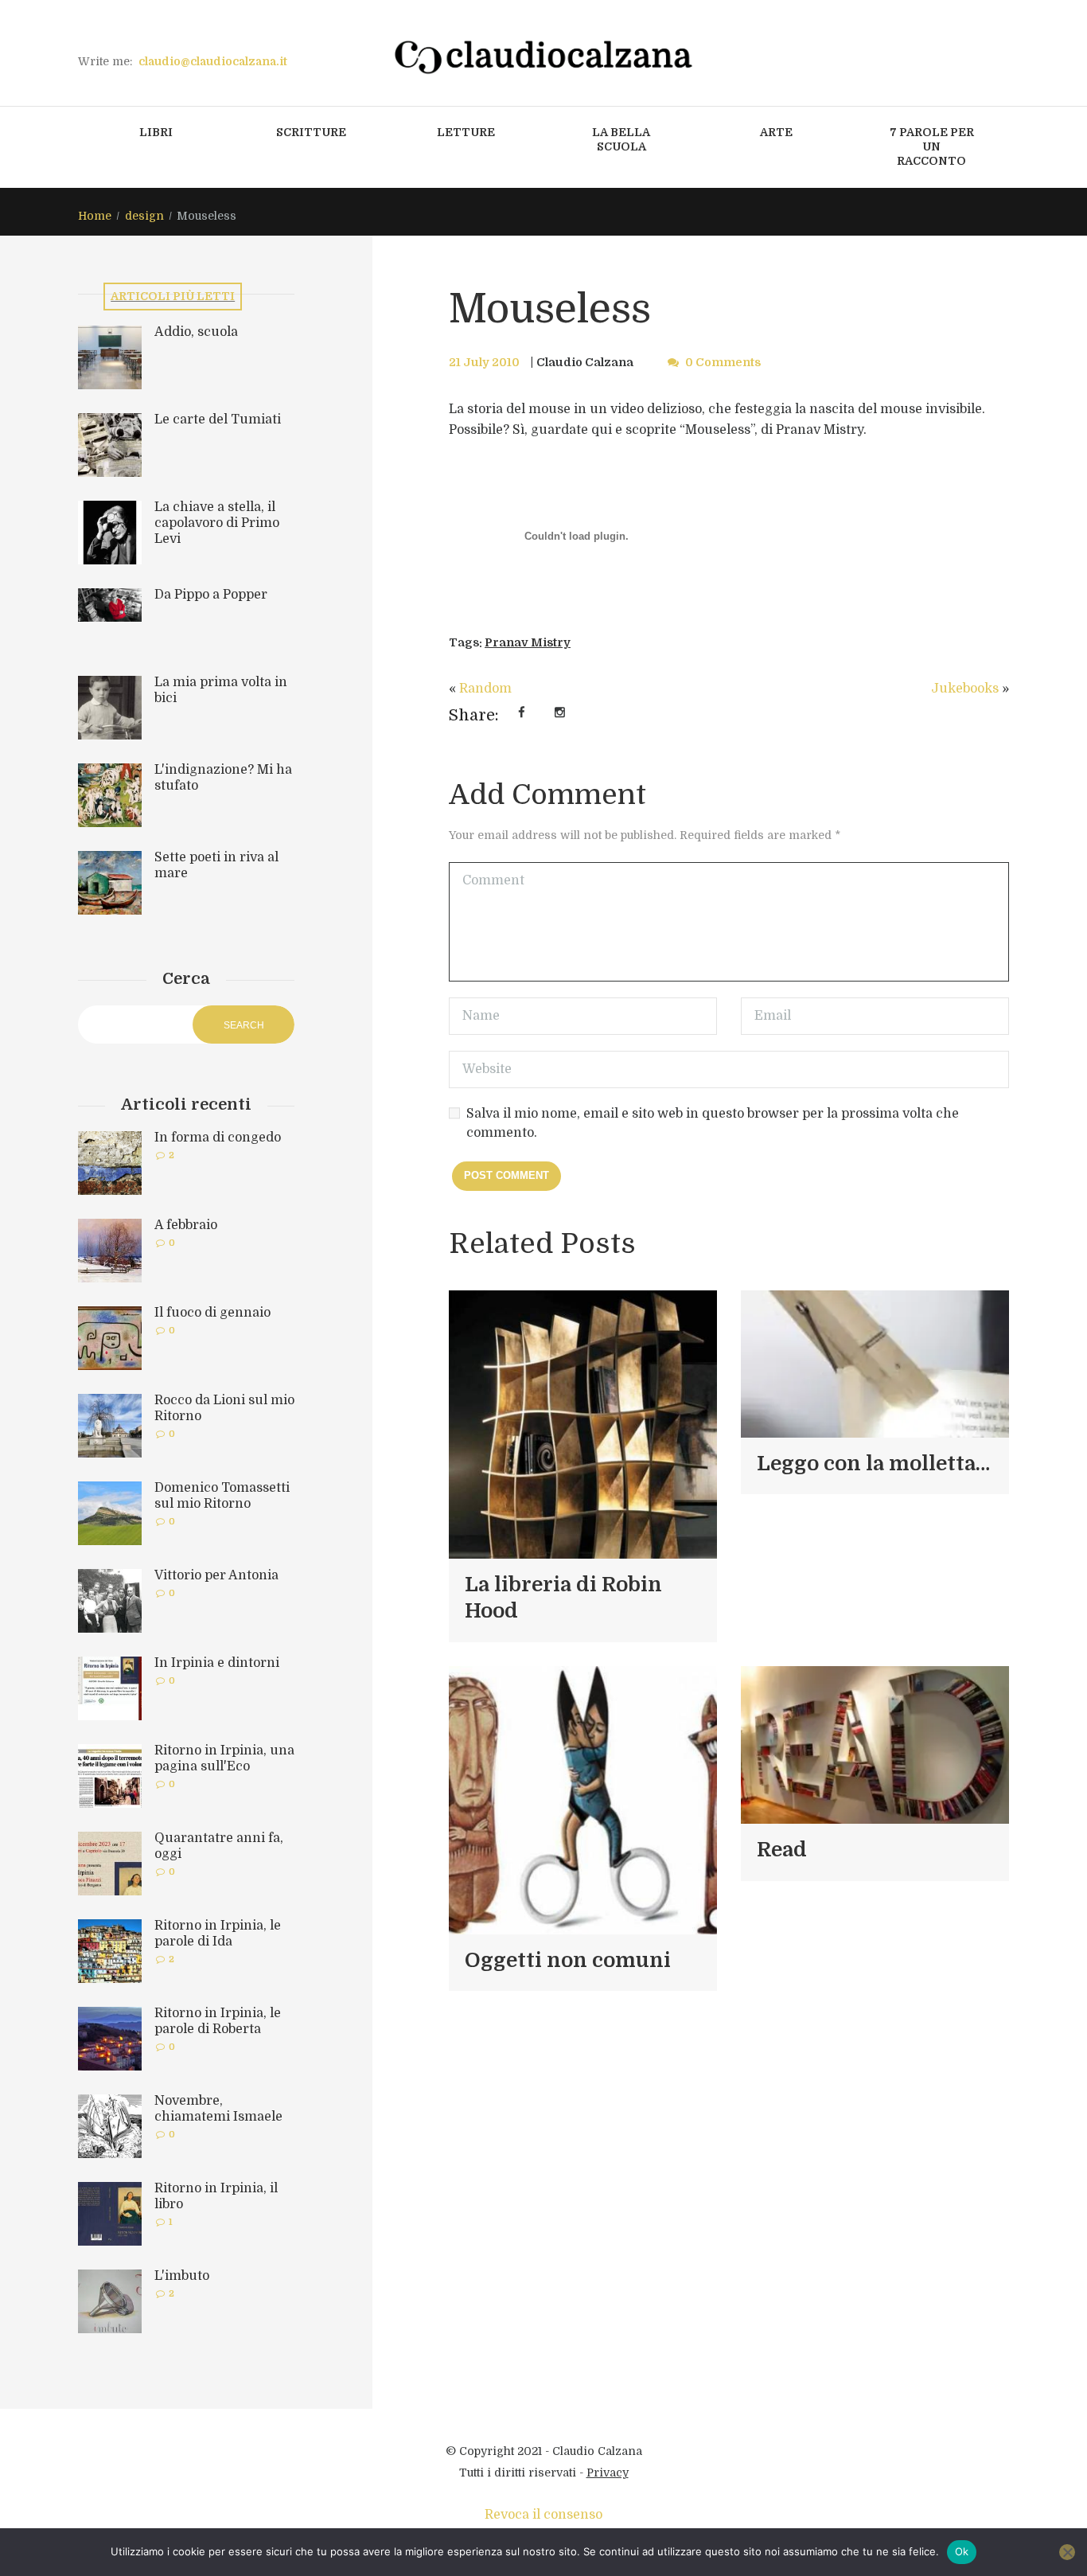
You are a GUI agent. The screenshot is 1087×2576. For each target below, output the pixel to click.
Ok (962, 2551)
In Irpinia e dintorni (217, 1663)
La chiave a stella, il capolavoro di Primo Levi (217, 523)
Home (95, 216)
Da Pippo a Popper (211, 595)
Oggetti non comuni (568, 1960)
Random (485, 689)
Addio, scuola (196, 332)
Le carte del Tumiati (218, 420)
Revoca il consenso (543, 2515)
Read (782, 1850)
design (144, 216)
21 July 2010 (484, 362)
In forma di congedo (218, 1138)
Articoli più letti (173, 296)
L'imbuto (182, 2276)
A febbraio (186, 1225)
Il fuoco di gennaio (212, 1313)
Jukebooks (965, 689)
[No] (1067, 2552)
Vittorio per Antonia (216, 1575)
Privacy (608, 2473)
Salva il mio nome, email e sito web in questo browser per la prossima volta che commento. (713, 1123)
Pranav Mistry (528, 642)
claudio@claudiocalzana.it (213, 61)
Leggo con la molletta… (873, 1464)
